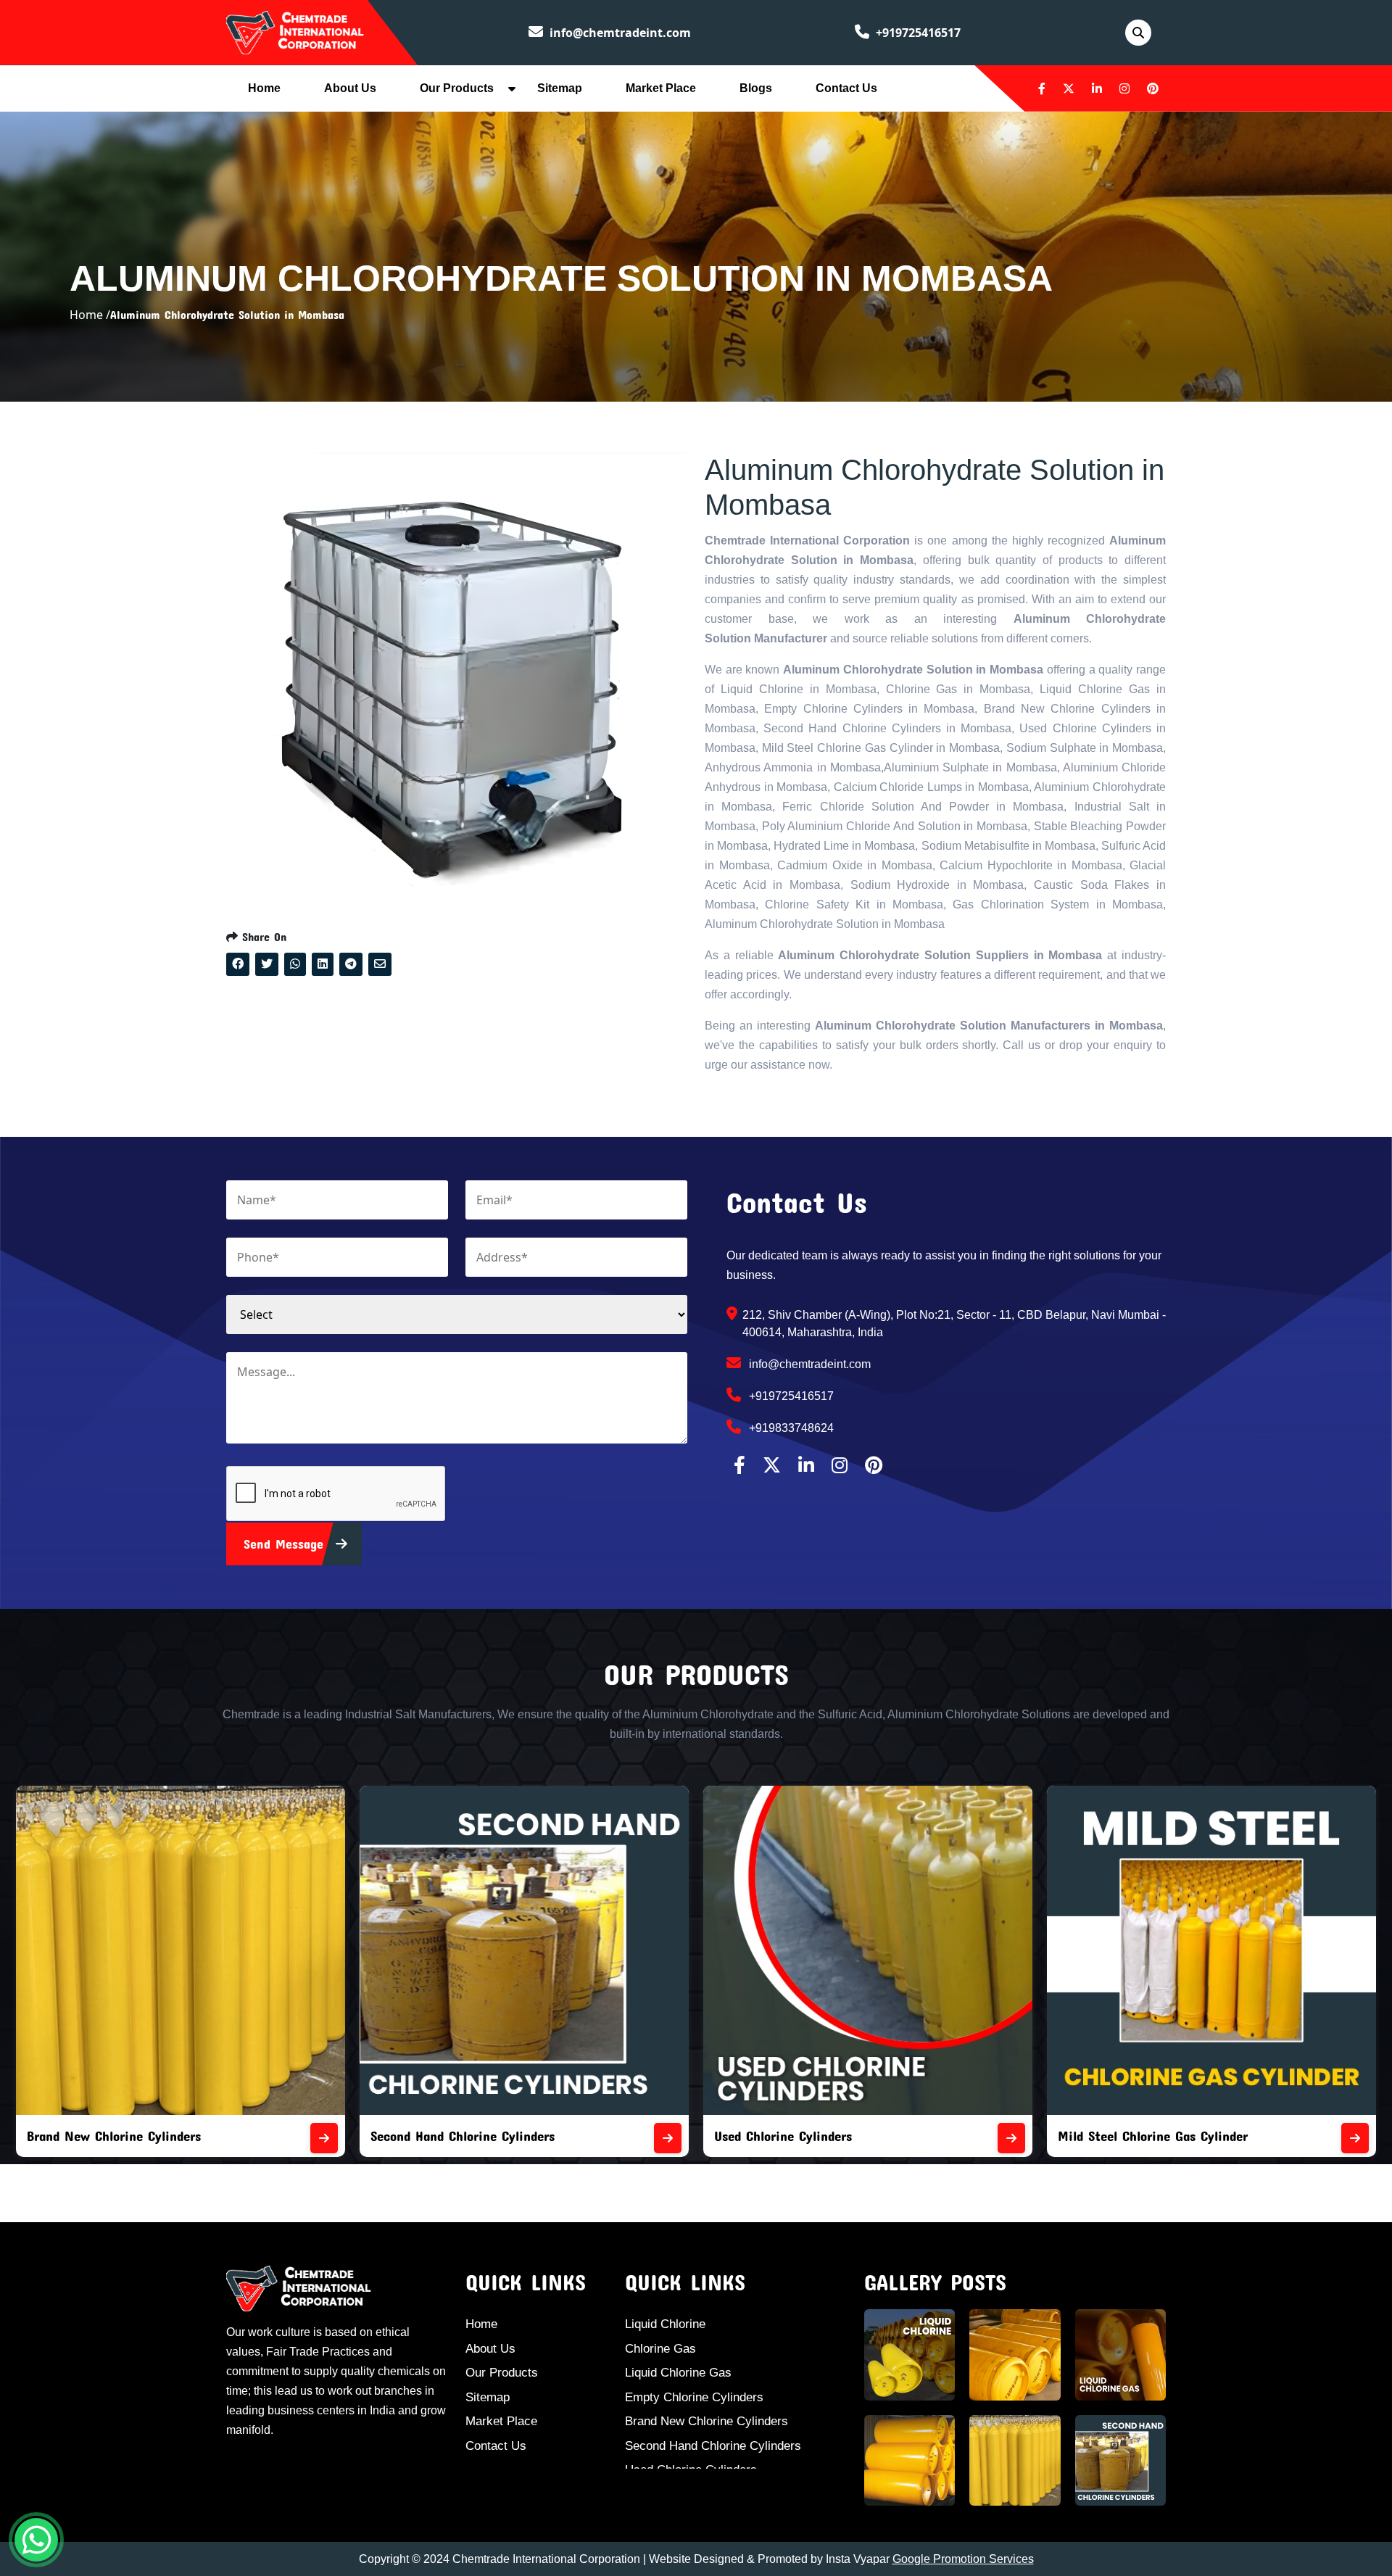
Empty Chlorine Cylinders (694, 2397)
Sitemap (560, 88)
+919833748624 (790, 1428)
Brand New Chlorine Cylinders (707, 2421)
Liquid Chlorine (665, 2324)
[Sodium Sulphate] (1355, 2138)
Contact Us (846, 88)
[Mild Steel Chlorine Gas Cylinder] (1011, 2138)
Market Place (661, 88)
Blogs (756, 88)
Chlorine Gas (660, 2349)
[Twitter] (1069, 88)
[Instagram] (1124, 88)
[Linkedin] (1097, 88)
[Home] (295, 31)
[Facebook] (1042, 88)
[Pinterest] (1153, 88)
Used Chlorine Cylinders (439, 2136)
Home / (90, 315)
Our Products (457, 88)
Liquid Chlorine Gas (678, 2373)
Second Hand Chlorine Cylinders (119, 2136)
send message (286, 1544)
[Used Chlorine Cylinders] (668, 2138)
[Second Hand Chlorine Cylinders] (324, 2138)
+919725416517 (917, 33)
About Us (350, 88)
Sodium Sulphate (1107, 2136)
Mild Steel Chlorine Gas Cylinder (809, 2136)
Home (264, 88)
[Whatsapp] (36, 2540)
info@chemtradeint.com (619, 33)
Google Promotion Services (963, 2559)
